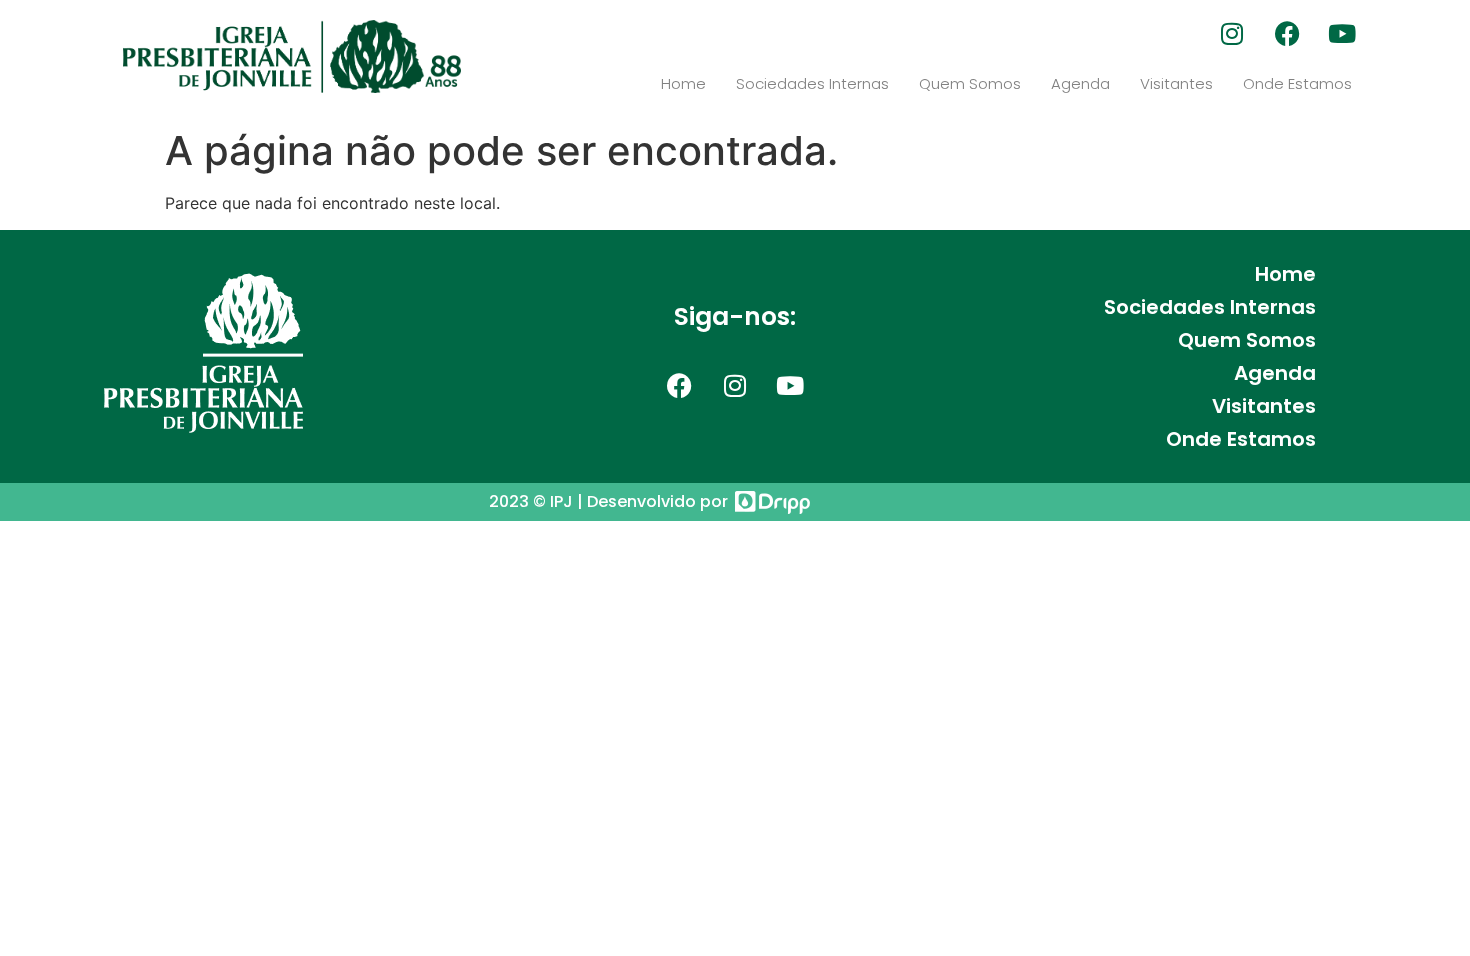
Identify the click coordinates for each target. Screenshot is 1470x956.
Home (683, 83)
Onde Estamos (1297, 83)
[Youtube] (1342, 33)
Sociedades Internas (812, 83)
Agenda (1080, 83)
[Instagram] (1232, 33)
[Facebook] (1287, 33)
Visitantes (1176, 83)
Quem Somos (970, 83)
